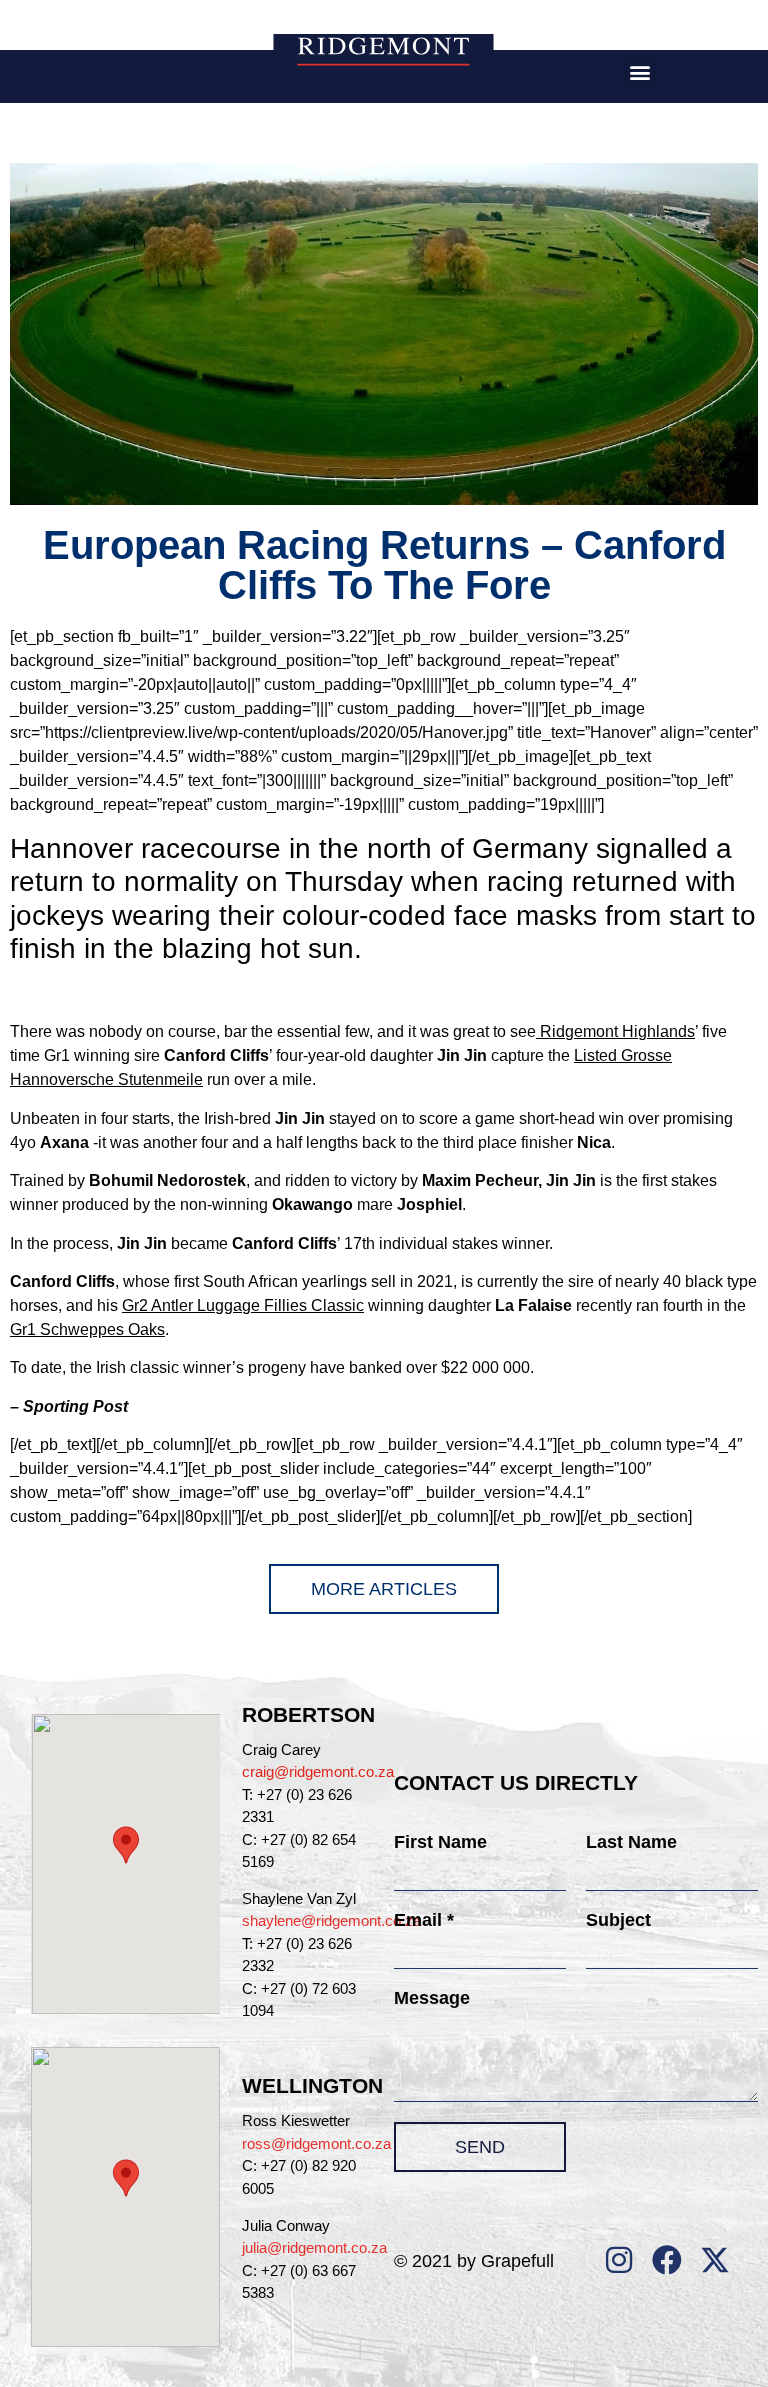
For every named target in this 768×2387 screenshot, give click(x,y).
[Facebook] (667, 2260)
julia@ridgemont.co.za (314, 2247)
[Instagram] (619, 2260)
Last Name (631, 1842)
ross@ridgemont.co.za (316, 2143)
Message (432, 1998)
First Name (440, 1842)
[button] (639, 71)
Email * (424, 1920)
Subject (618, 1920)
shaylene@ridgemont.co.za (331, 1920)
